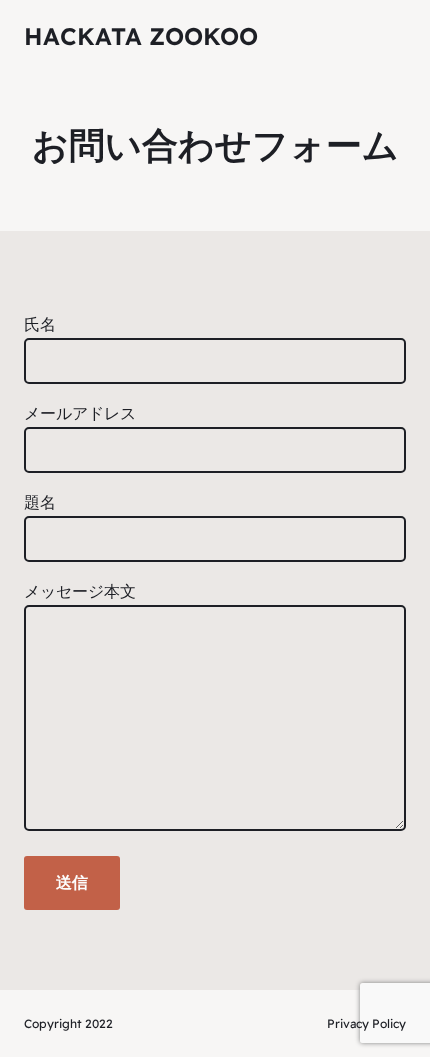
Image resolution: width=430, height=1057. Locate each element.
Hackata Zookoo (141, 36)
